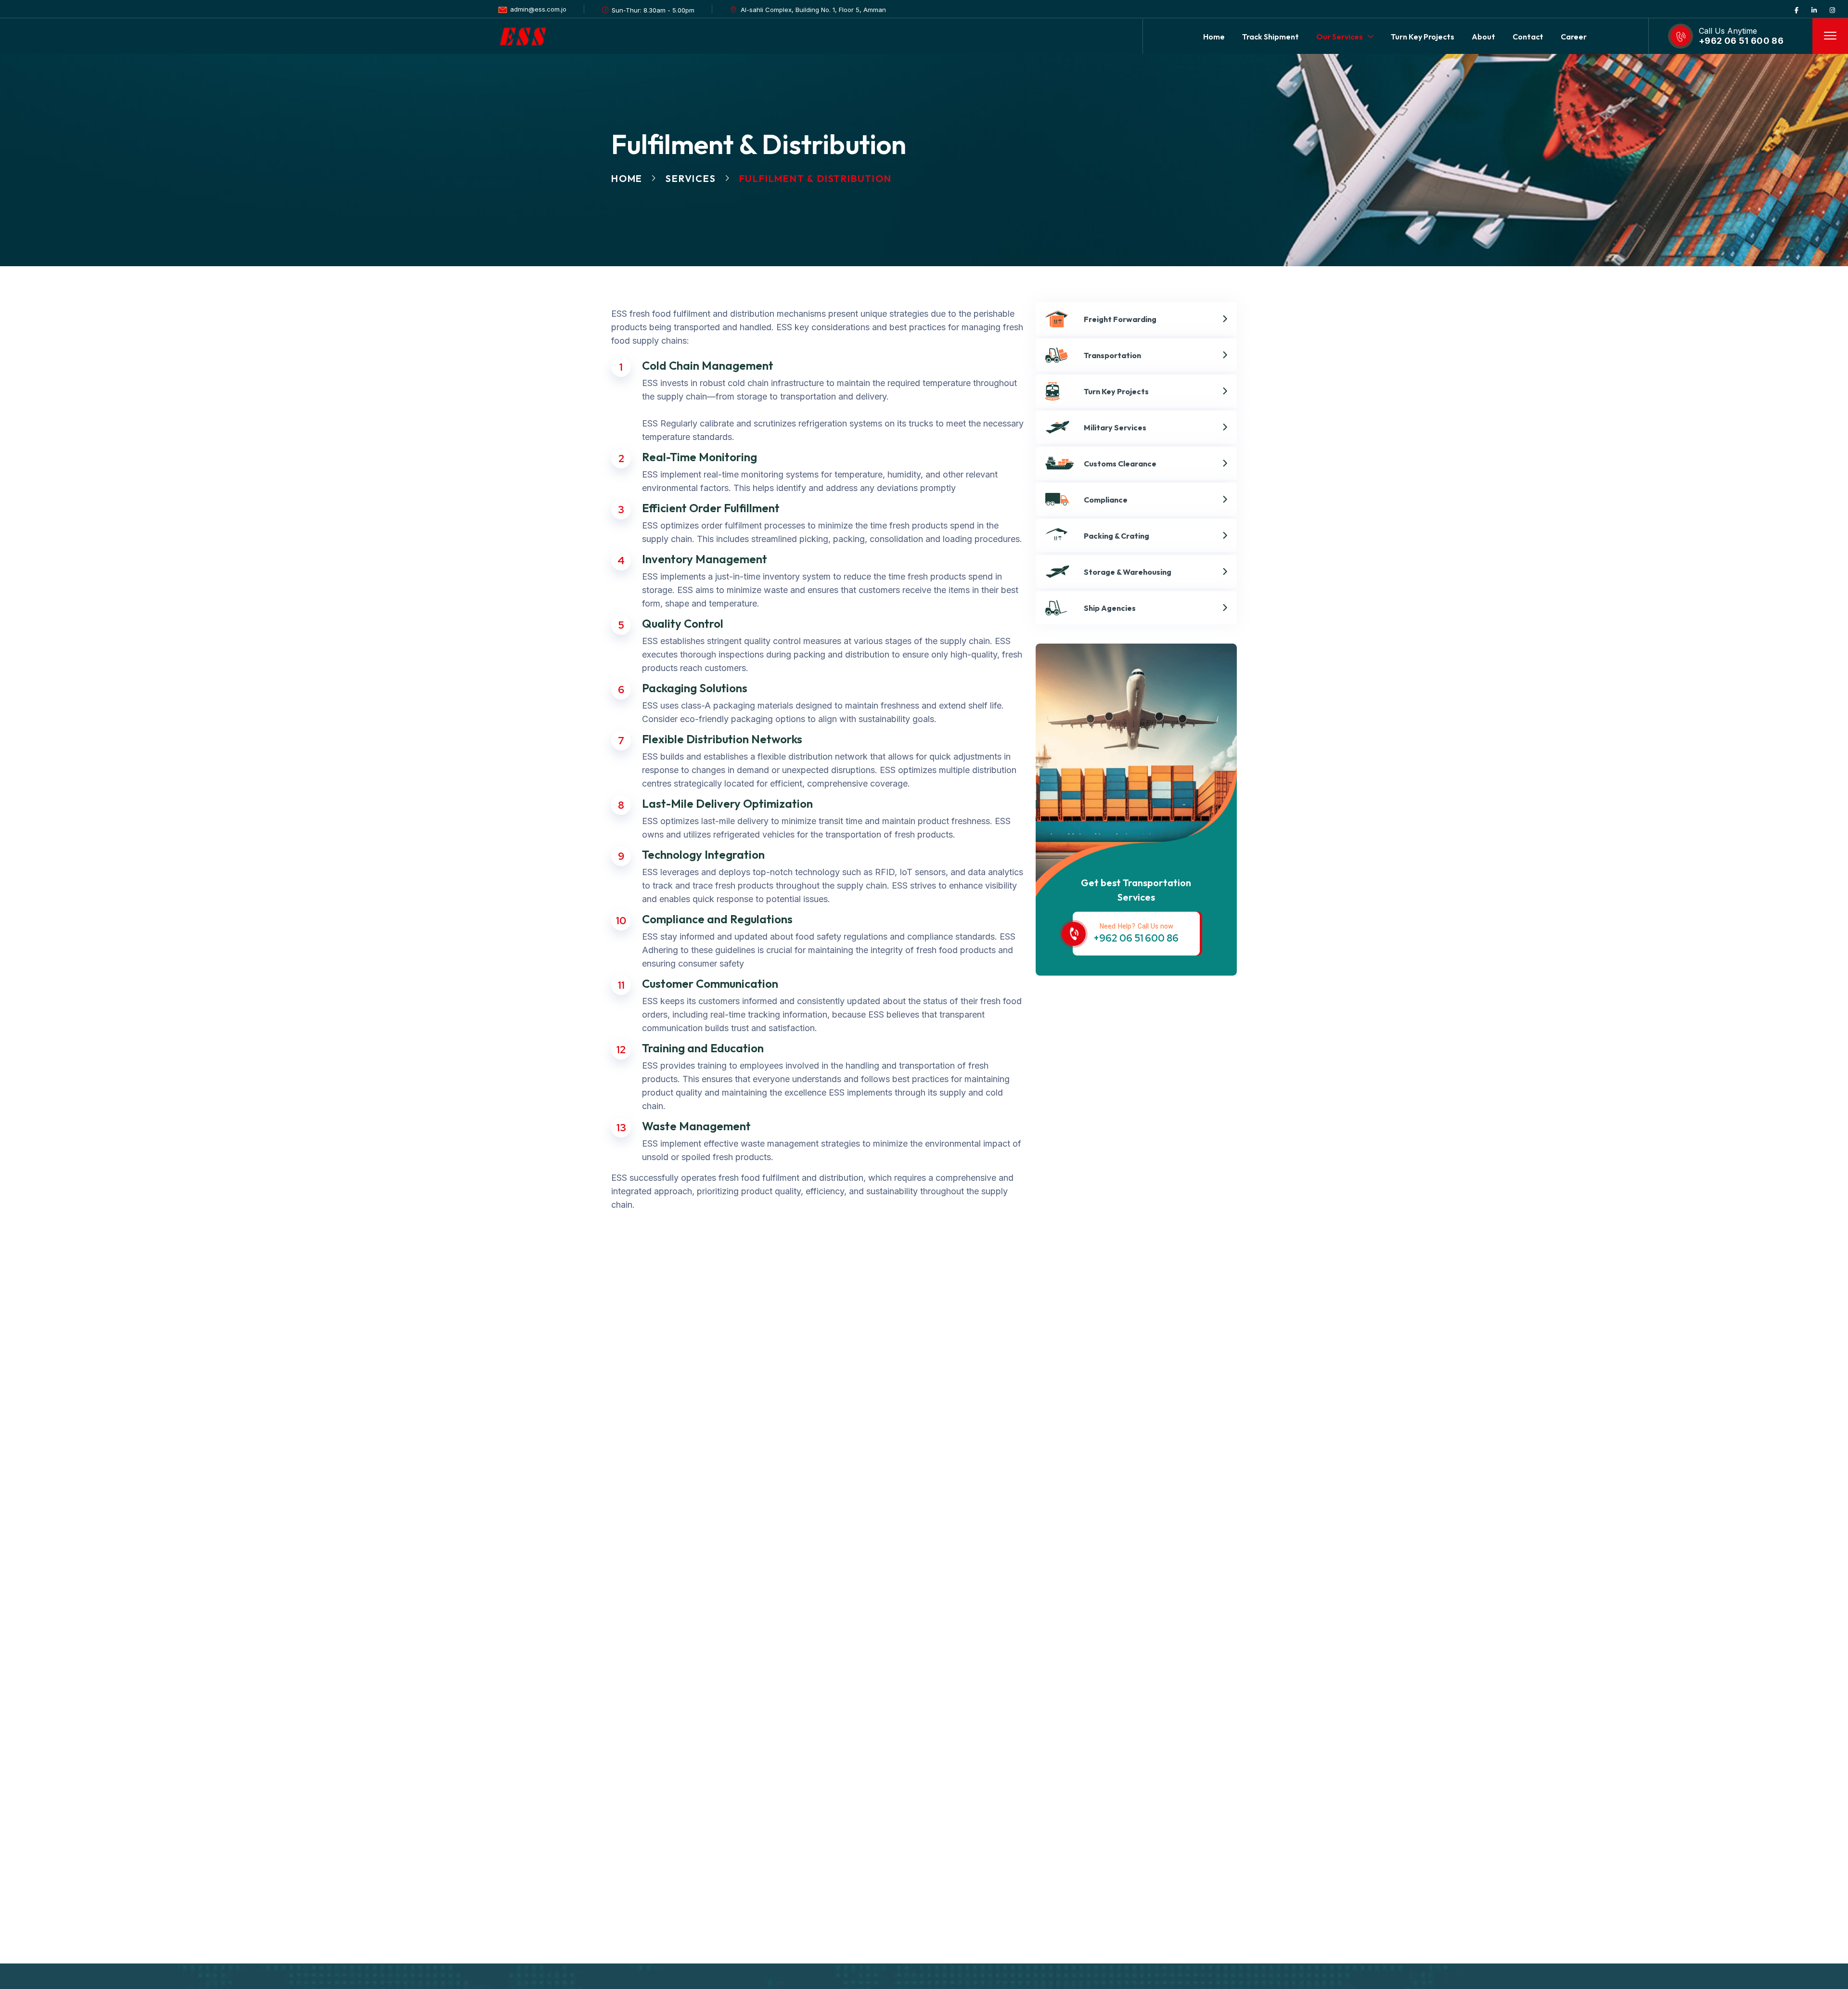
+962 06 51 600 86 (1741, 41)
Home (627, 178)
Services (691, 178)
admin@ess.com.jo (538, 9)
